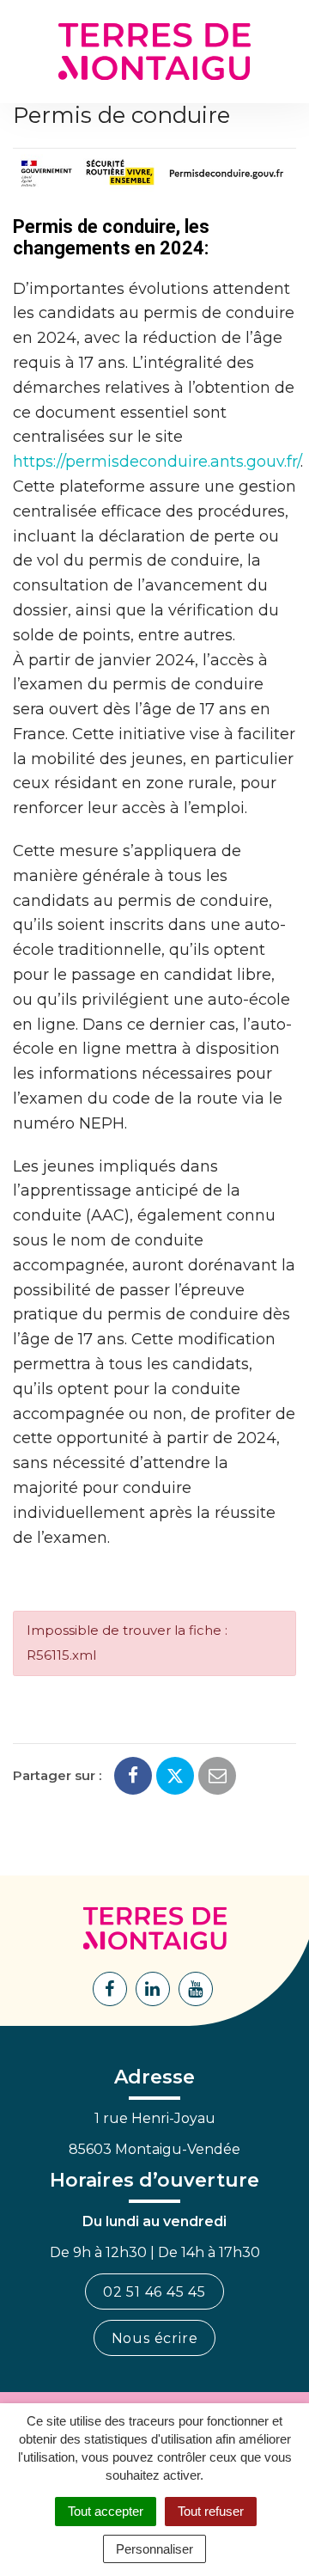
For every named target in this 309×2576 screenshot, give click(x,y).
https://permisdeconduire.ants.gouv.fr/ (157, 462)
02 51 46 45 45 (154, 2292)
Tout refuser (211, 2511)
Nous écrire (155, 2338)
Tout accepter (106, 2511)
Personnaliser (154, 2549)
